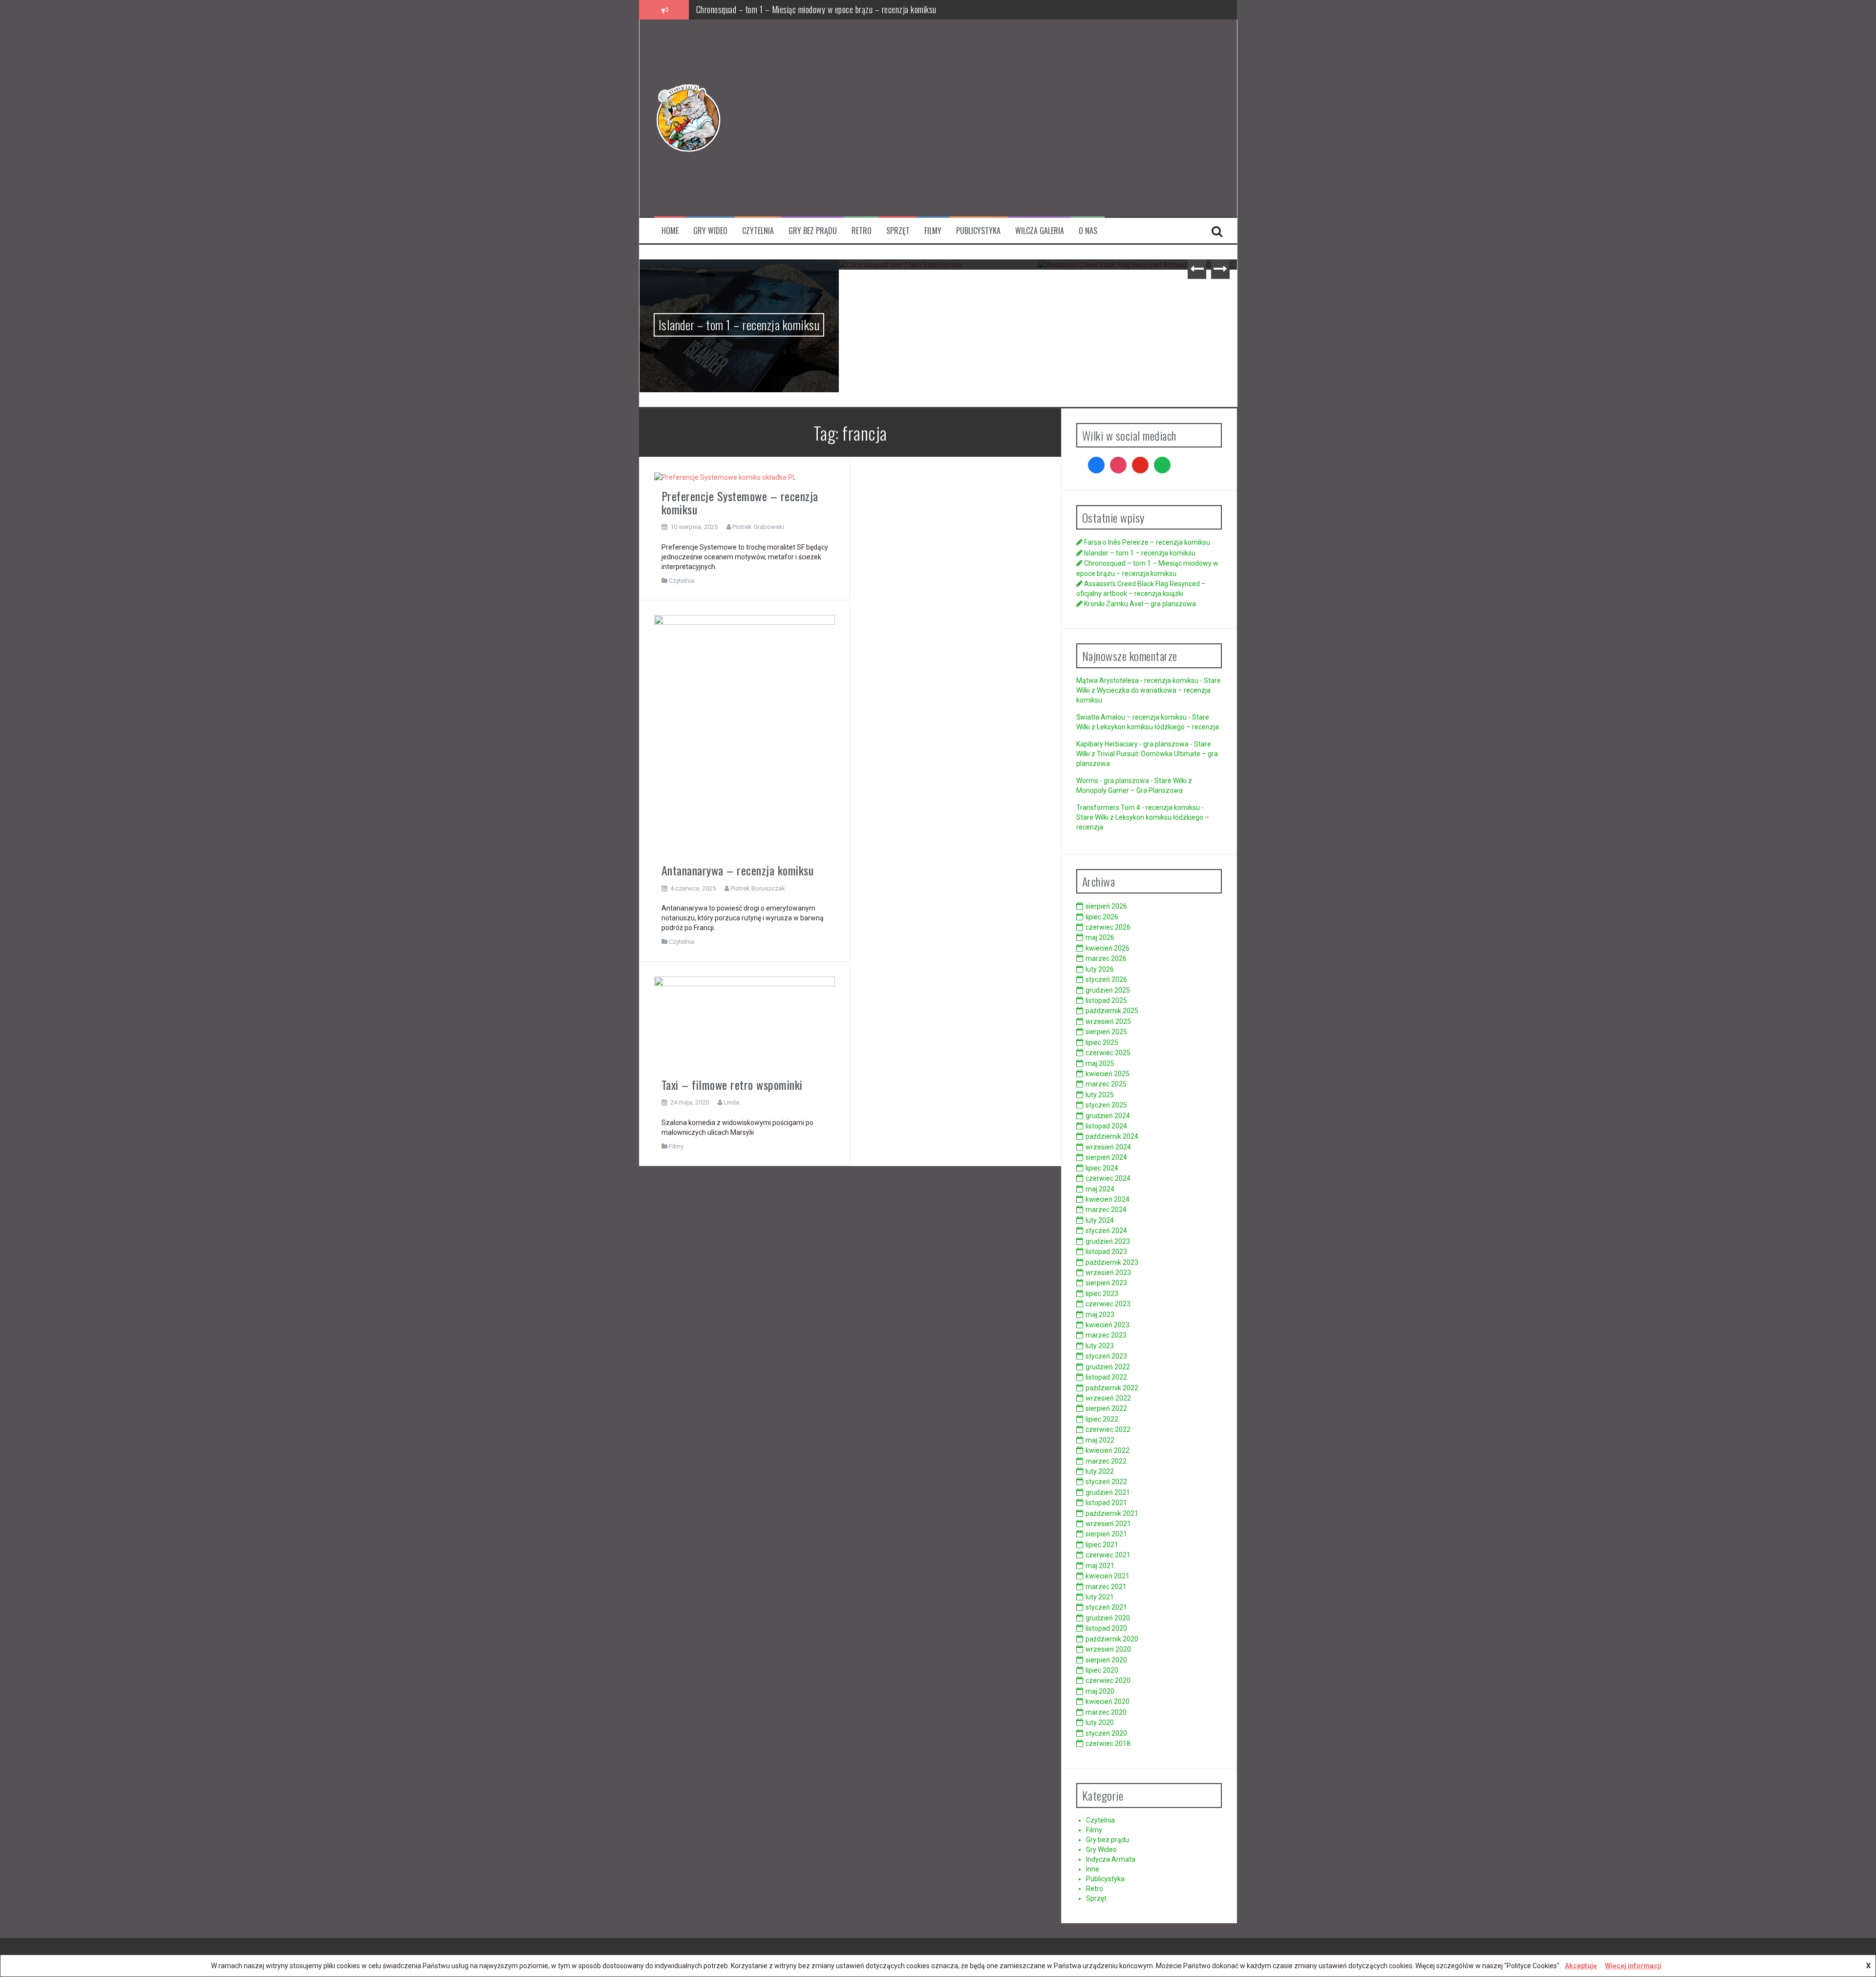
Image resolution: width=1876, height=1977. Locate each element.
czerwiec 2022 (1108, 1429)
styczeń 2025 (1106, 1105)
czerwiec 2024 (1108, 1178)
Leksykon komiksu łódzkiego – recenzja (1158, 727)
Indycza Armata (1111, 1859)
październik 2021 (1112, 1513)
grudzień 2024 (1108, 1116)
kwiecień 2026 (1108, 948)
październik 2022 (1112, 1388)
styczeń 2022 (1106, 1482)
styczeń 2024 (1106, 1231)
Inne (1093, 1869)
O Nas (1088, 231)
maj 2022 (1100, 1440)
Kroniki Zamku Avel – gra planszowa (1138, 282)
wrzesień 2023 (1108, 1273)
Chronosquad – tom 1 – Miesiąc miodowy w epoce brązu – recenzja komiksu (739, 296)
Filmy (933, 231)
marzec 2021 (1106, 1587)
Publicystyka (978, 231)
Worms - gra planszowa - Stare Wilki (1131, 781)
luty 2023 (1100, 1346)
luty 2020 (1100, 1722)
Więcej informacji (1633, 1966)
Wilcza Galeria (1040, 231)
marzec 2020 (1106, 1712)
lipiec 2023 (1102, 1294)
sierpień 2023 (1106, 1283)
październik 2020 (1112, 1639)
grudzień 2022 (1108, 1367)
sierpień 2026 (1106, 906)
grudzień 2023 (1108, 1241)
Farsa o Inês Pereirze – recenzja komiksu (1147, 542)
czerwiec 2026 (1108, 927)
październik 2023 (1112, 1262)
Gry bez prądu (813, 231)
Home (670, 231)
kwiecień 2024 (1108, 1199)
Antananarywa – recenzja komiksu (738, 870)
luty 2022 (1100, 1471)
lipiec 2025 (1102, 1042)
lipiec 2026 (1102, 917)
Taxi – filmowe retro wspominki (732, 1084)
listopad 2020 (1106, 1628)
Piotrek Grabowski (758, 527)
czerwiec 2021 (1108, 1555)
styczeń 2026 (1106, 979)
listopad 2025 (1106, 1000)
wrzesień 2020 (1108, 1649)
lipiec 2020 (1102, 1670)
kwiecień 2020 (1108, 1701)
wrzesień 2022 (1108, 1398)
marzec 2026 (1106, 958)
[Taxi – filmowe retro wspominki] (745, 1023)
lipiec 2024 (1102, 1168)
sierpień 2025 (1106, 1032)
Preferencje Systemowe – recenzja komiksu (740, 502)
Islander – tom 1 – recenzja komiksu (1140, 553)
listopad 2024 (1106, 1126)
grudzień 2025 (1108, 990)
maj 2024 (1100, 1189)
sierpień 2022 (1106, 1408)
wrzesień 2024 (1108, 1147)
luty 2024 (1100, 1220)
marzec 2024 (1106, 1210)
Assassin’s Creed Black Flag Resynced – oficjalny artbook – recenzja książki (819, 9)
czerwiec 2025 (1108, 1053)
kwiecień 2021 (1108, 1576)
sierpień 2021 (1106, 1534)
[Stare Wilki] (688, 117)
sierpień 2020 (1106, 1660)
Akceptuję (1581, 1966)
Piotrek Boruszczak (758, 888)
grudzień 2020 (1108, 1618)
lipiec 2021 (1102, 1545)
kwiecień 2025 (1108, 1074)
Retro (862, 231)
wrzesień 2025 (1108, 1021)
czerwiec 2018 (1108, 1743)
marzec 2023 (1106, 1335)
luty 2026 (1100, 969)
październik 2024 (1112, 1136)
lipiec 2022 (1102, 1419)
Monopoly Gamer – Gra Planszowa (1130, 790)
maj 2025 (1100, 1063)
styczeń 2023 (1106, 1356)
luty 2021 (1100, 1597)
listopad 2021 (1106, 1503)
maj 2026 (1100, 937)
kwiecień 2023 (1108, 1325)
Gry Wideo (710, 231)
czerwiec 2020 (1108, 1680)
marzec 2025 (1106, 1084)
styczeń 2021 (1106, 1607)
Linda (731, 1102)
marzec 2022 (1106, 1461)
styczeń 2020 (1106, 1733)
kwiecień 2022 (1108, 1450)
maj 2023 (1100, 1315)
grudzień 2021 (1108, 1492)
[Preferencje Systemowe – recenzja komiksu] (725, 477)
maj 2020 (1100, 1691)
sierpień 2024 (1106, 1157)
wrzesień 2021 (1108, 1524)
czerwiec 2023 (1108, 1304)
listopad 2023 (1106, 1252)
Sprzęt (898, 231)
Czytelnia (758, 231)
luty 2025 (1100, 1095)
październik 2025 (1112, 1011)
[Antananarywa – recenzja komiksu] (745, 735)
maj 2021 (1100, 1566)
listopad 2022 (1106, 1377)
